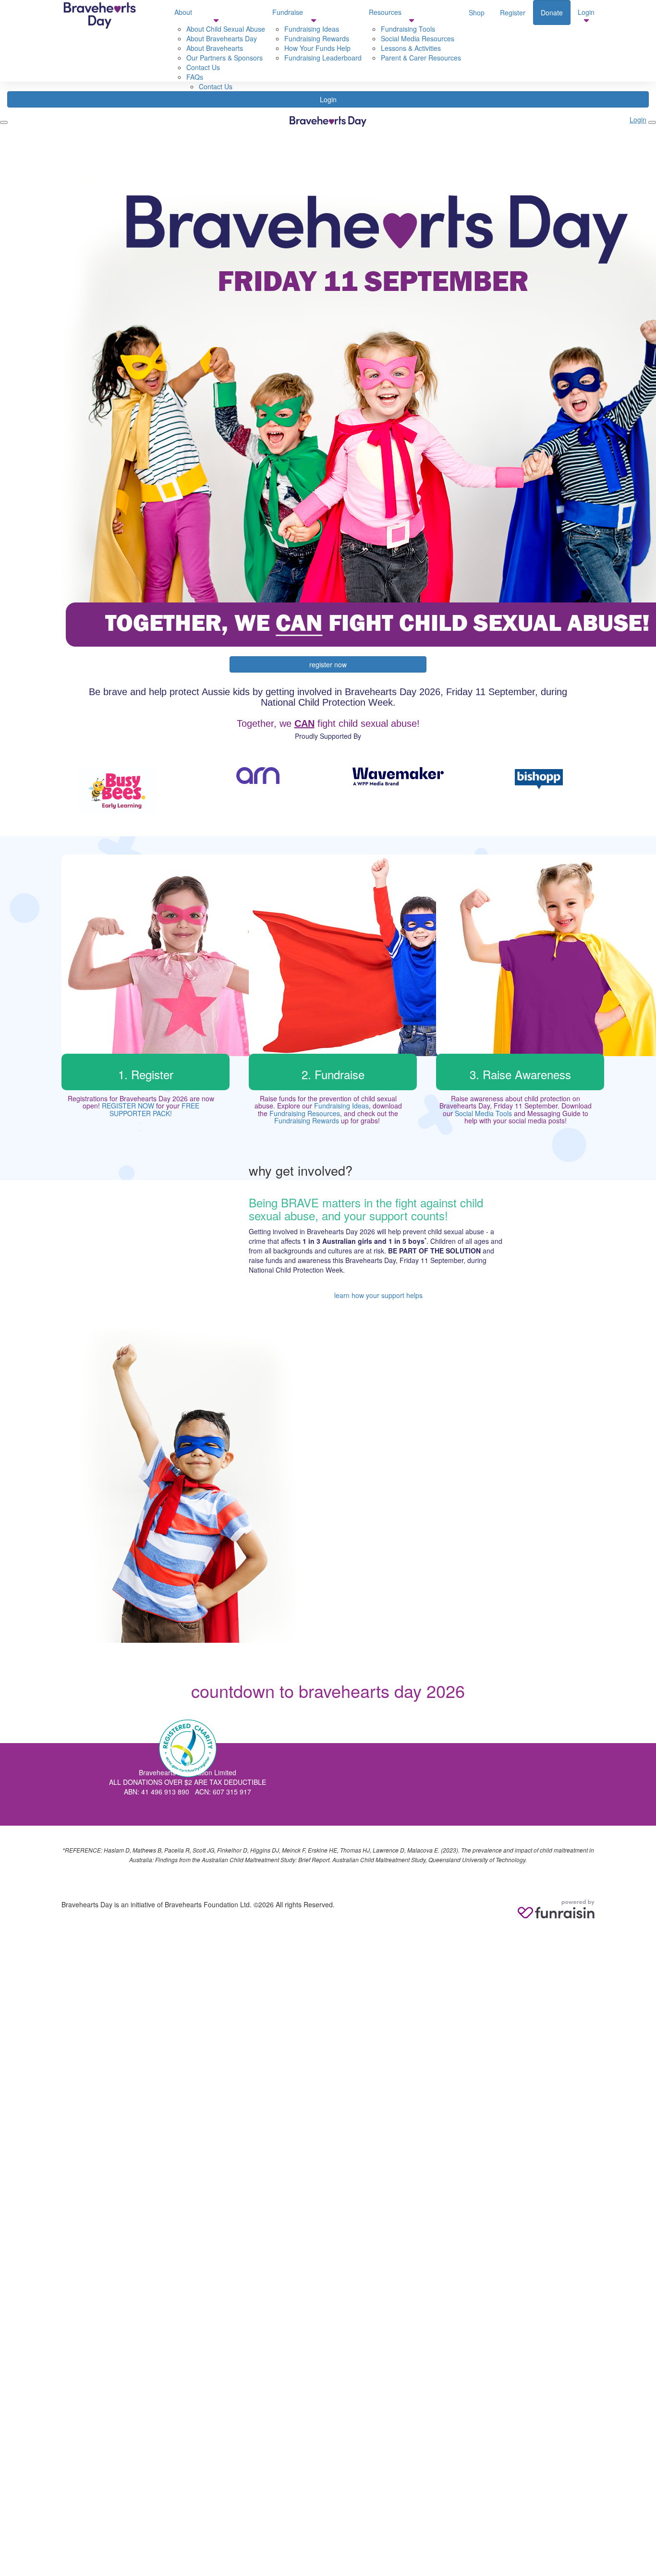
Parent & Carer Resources (421, 58)
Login (328, 99)
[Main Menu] (4, 122)
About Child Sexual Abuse (226, 29)
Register (513, 12)
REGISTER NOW (128, 1106)
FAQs (195, 77)
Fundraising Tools (408, 29)
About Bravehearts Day (222, 38)
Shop (477, 12)
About (183, 12)
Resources (385, 12)
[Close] (652, 122)
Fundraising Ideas (341, 1106)
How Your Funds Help (317, 48)
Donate (552, 12)
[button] (117, 791)
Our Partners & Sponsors (225, 58)
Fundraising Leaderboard (323, 58)
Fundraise (288, 12)
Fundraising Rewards (317, 38)
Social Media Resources (418, 38)
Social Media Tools (483, 1113)
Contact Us (216, 86)
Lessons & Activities (411, 48)
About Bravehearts (215, 48)
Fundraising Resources (305, 1113)
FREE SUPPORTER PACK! (154, 1109)
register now (328, 664)
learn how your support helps (378, 1295)
